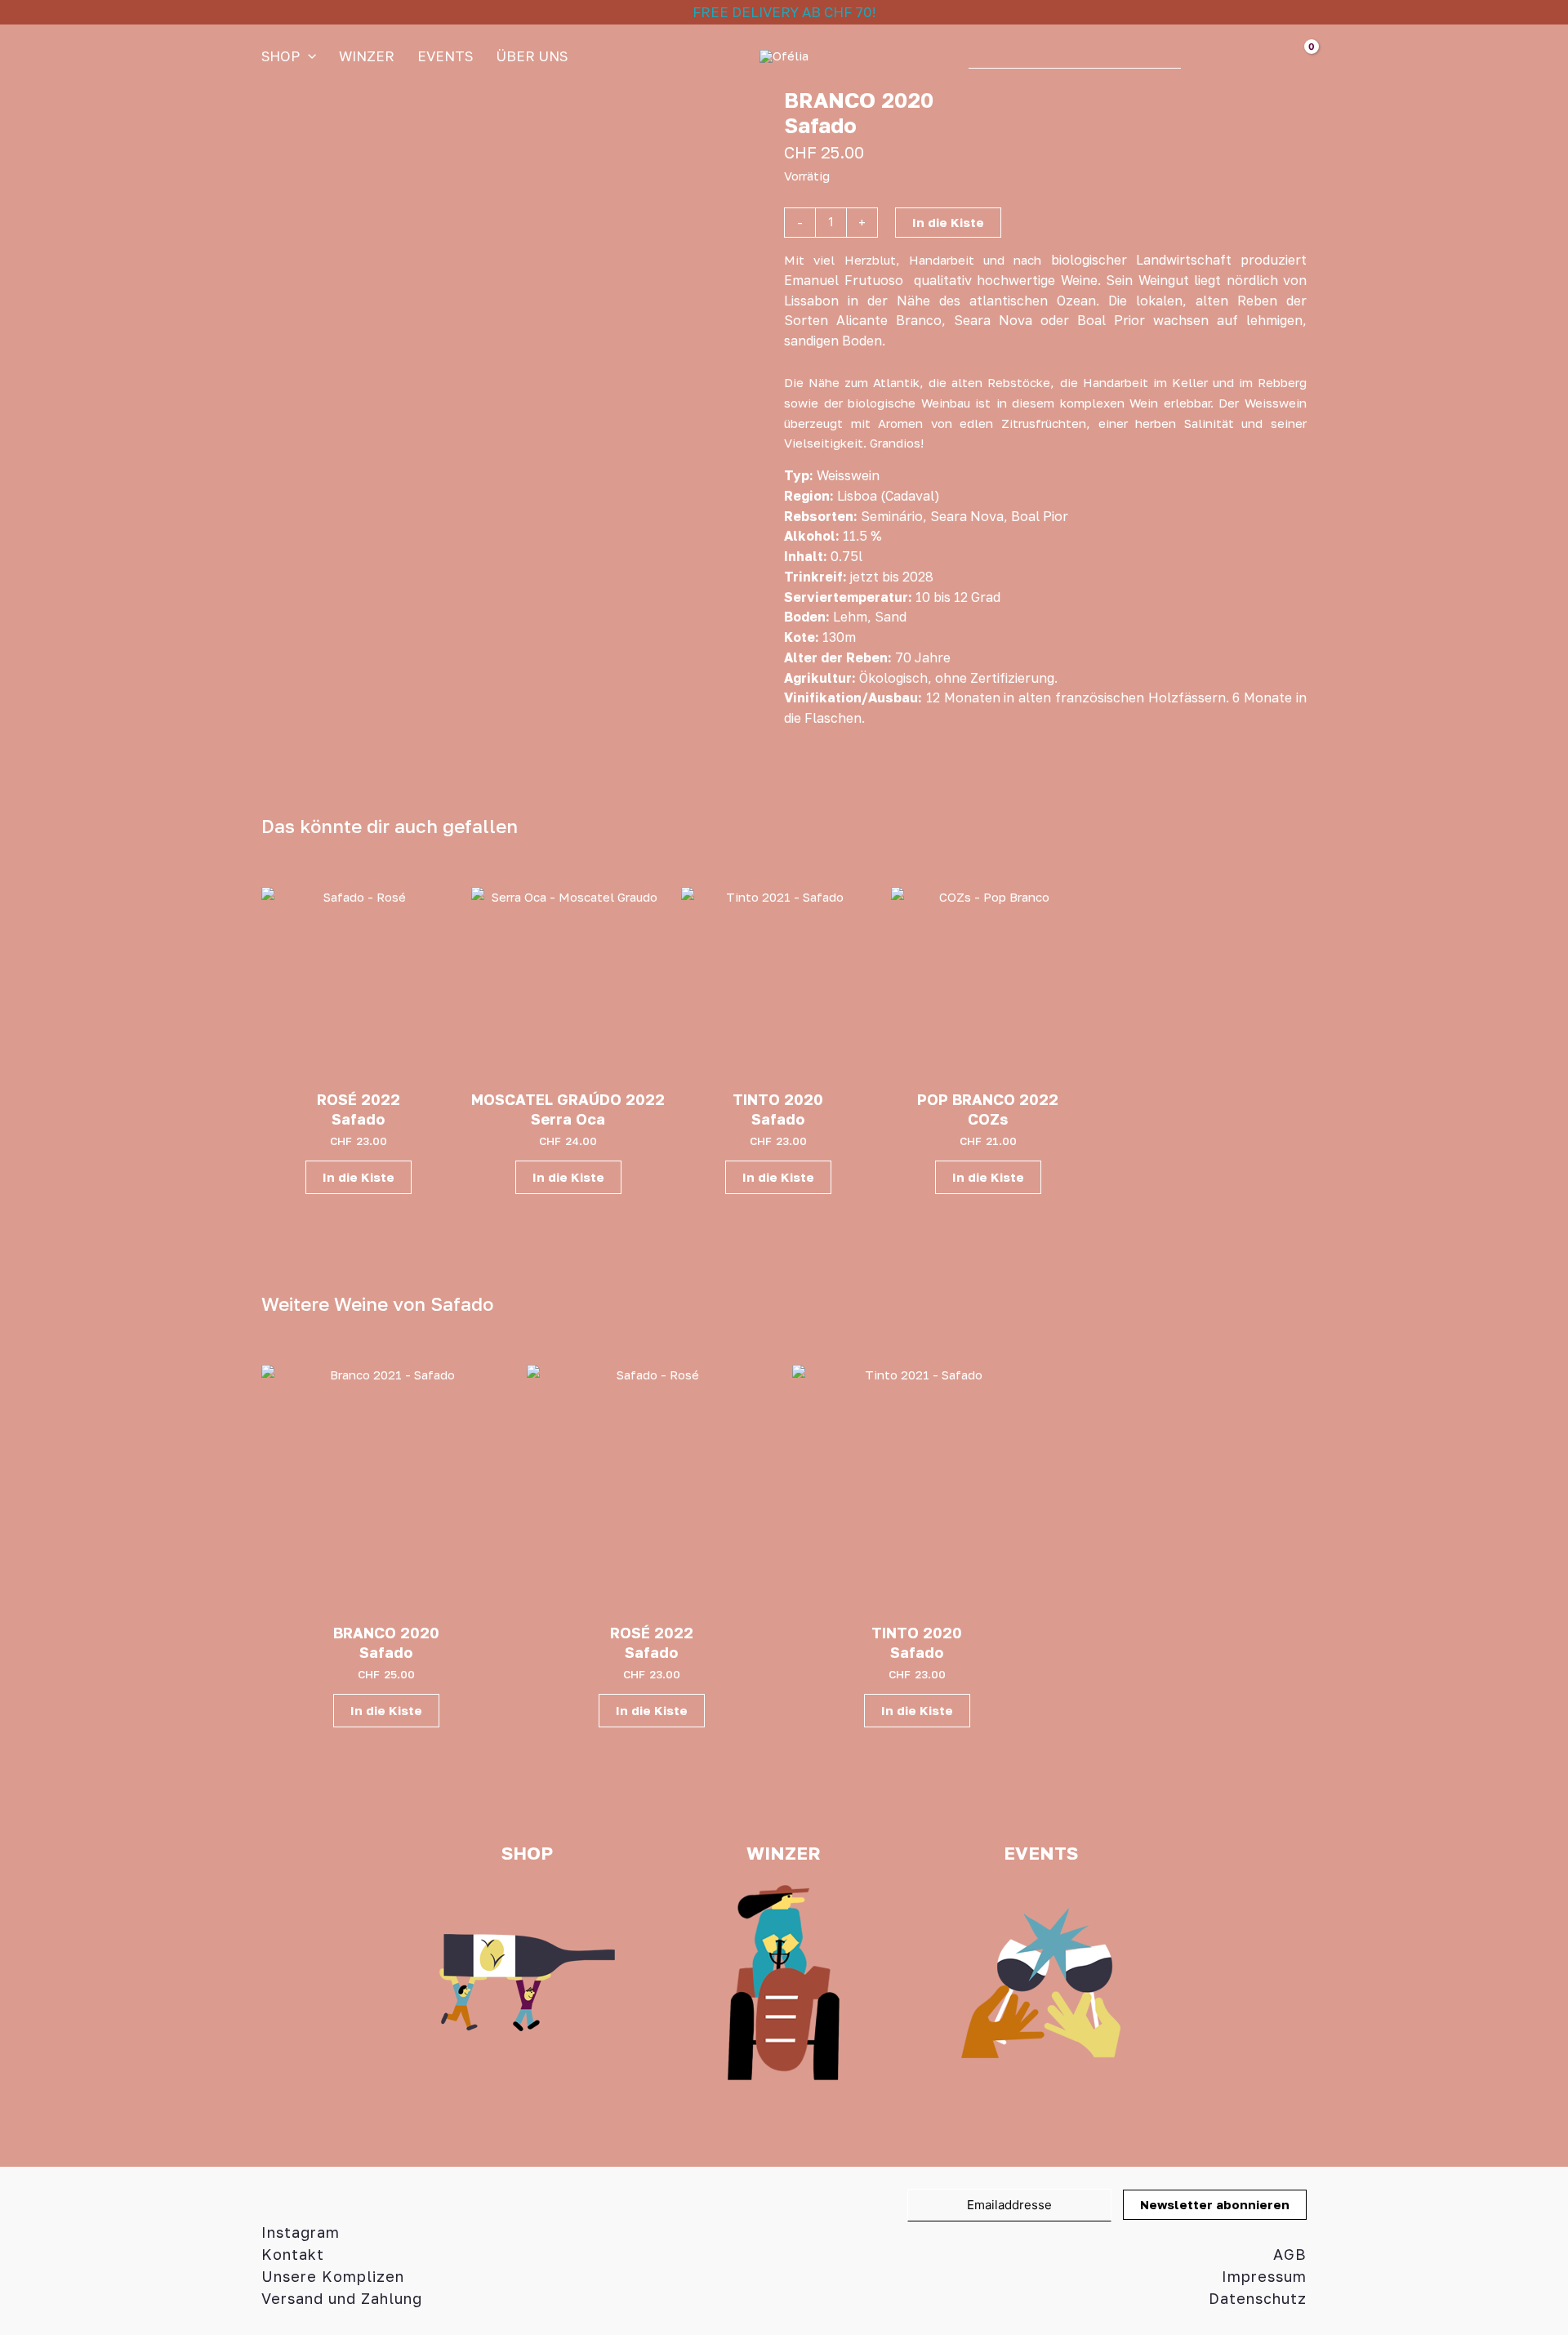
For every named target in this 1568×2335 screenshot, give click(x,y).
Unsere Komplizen (333, 2276)
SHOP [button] (281, 56)
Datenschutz (1258, 2298)
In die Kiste (948, 222)
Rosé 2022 (359, 1099)
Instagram (301, 2232)
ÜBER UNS (532, 56)
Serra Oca (568, 1119)
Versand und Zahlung (342, 2298)
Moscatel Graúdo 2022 (568, 1099)
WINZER (367, 56)
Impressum (1264, 2276)
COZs (988, 1119)
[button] (308, 56)
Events (445, 56)
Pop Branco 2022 (988, 1099)
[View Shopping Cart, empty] (1289, 56)
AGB (1290, 2254)
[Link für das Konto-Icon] (1242, 56)
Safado (820, 125)
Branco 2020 (386, 1633)
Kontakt (293, 2254)
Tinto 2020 (778, 1099)
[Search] (1201, 56)
